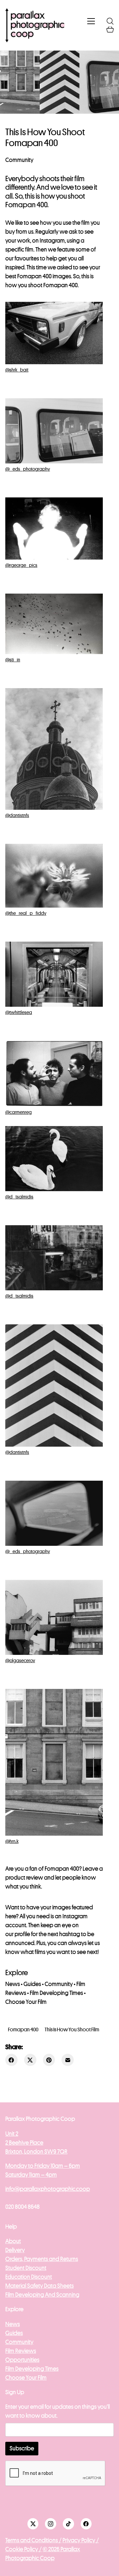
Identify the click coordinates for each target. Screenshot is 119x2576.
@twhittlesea (19, 1012)
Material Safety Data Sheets (40, 2286)
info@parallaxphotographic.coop (48, 2189)
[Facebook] (11, 2060)
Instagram (52, 241)
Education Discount (29, 2277)
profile (22, 1934)
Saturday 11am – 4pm (31, 2175)
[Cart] (110, 30)
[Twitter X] (30, 2060)
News (13, 1984)
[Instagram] (51, 2524)
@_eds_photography (28, 469)
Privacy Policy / (81, 2540)
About (13, 2241)
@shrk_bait (17, 370)
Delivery (15, 2250)
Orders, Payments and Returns (42, 2259)
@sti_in (13, 660)
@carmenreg (19, 1112)
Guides (32, 1984)
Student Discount (26, 2268)
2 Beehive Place (24, 2143)
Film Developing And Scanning (42, 2295)
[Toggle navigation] (91, 21)
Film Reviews (21, 2351)
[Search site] (110, 21)
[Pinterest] (49, 2060)
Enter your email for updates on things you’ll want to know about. (58, 2411)
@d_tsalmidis (19, 1197)
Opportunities (22, 2360)
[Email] (68, 2060)
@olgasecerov (20, 1660)
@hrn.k (12, 1841)
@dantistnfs (17, 815)
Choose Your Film (26, 2002)
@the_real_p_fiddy (26, 913)
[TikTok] (68, 2524)
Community (19, 160)
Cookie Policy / (23, 2549)
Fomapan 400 (34, 276)
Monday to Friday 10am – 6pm (43, 2166)
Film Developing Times (56, 1993)
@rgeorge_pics (21, 565)
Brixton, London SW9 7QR (36, 2152)
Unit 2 (12, 2134)
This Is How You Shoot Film (72, 2030)
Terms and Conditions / (33, 2540)
